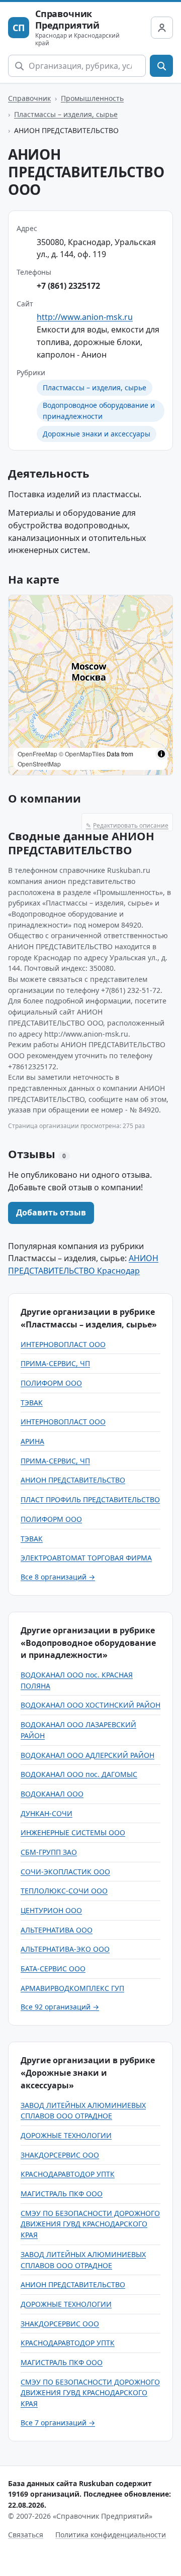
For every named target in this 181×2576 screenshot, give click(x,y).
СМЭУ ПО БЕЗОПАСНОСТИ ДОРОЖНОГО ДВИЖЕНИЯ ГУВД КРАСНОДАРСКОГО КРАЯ (90, 2224)
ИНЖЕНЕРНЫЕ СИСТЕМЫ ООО (73, 1832)
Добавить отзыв (51, 1212)
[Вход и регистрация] (162, 28)
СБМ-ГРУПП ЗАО (49, 1852)
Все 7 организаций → (58, 2423)
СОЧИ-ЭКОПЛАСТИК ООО (65, 1872)
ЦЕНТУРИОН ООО (51, 1910)
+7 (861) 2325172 (68, 286)
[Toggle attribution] (161, 754)
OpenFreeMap (37, 754)
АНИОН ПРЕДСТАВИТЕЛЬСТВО (73, 1480)
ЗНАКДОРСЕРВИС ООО (60, 2155)
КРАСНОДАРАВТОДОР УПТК (68, 2174)
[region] (90, 685)
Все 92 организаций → (60, 2007)
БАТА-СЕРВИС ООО (53, 1969)
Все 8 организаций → (58, 1577)
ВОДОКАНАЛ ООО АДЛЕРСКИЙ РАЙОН (87, 1755)
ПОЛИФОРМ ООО (51, 1383)
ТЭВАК (32, 1403)
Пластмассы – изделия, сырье (66, 114)
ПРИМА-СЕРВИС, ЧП (55, 1363)
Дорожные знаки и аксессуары (97, 434)
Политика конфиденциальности (111, 2535)
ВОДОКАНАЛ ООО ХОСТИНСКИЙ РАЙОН (90, 1705)
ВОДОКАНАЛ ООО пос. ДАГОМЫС (79, 1774)
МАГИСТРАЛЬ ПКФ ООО (62, 2194)
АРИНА (32, 1441)
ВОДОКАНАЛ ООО (52, 1794)
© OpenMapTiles (82, 754)
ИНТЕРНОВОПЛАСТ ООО (63, 1344)
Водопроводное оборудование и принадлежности (99, 411)
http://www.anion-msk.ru (85, 317)
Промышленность (92, 98)
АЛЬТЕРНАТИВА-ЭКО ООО (65, 1949)
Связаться (26, 2535)
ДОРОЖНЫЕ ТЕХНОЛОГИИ (66, 2135)
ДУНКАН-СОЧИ (47, 1813)
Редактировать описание (127, 825)
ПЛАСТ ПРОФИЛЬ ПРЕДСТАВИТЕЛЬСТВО (90, 1499)
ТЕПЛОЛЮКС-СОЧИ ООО (64, 1891)
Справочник (29, 98)
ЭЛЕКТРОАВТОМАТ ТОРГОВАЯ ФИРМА (86, 1558)
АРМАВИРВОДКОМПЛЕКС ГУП (72, 1988)
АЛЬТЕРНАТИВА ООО (57, 1930)
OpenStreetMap (39, 764)
